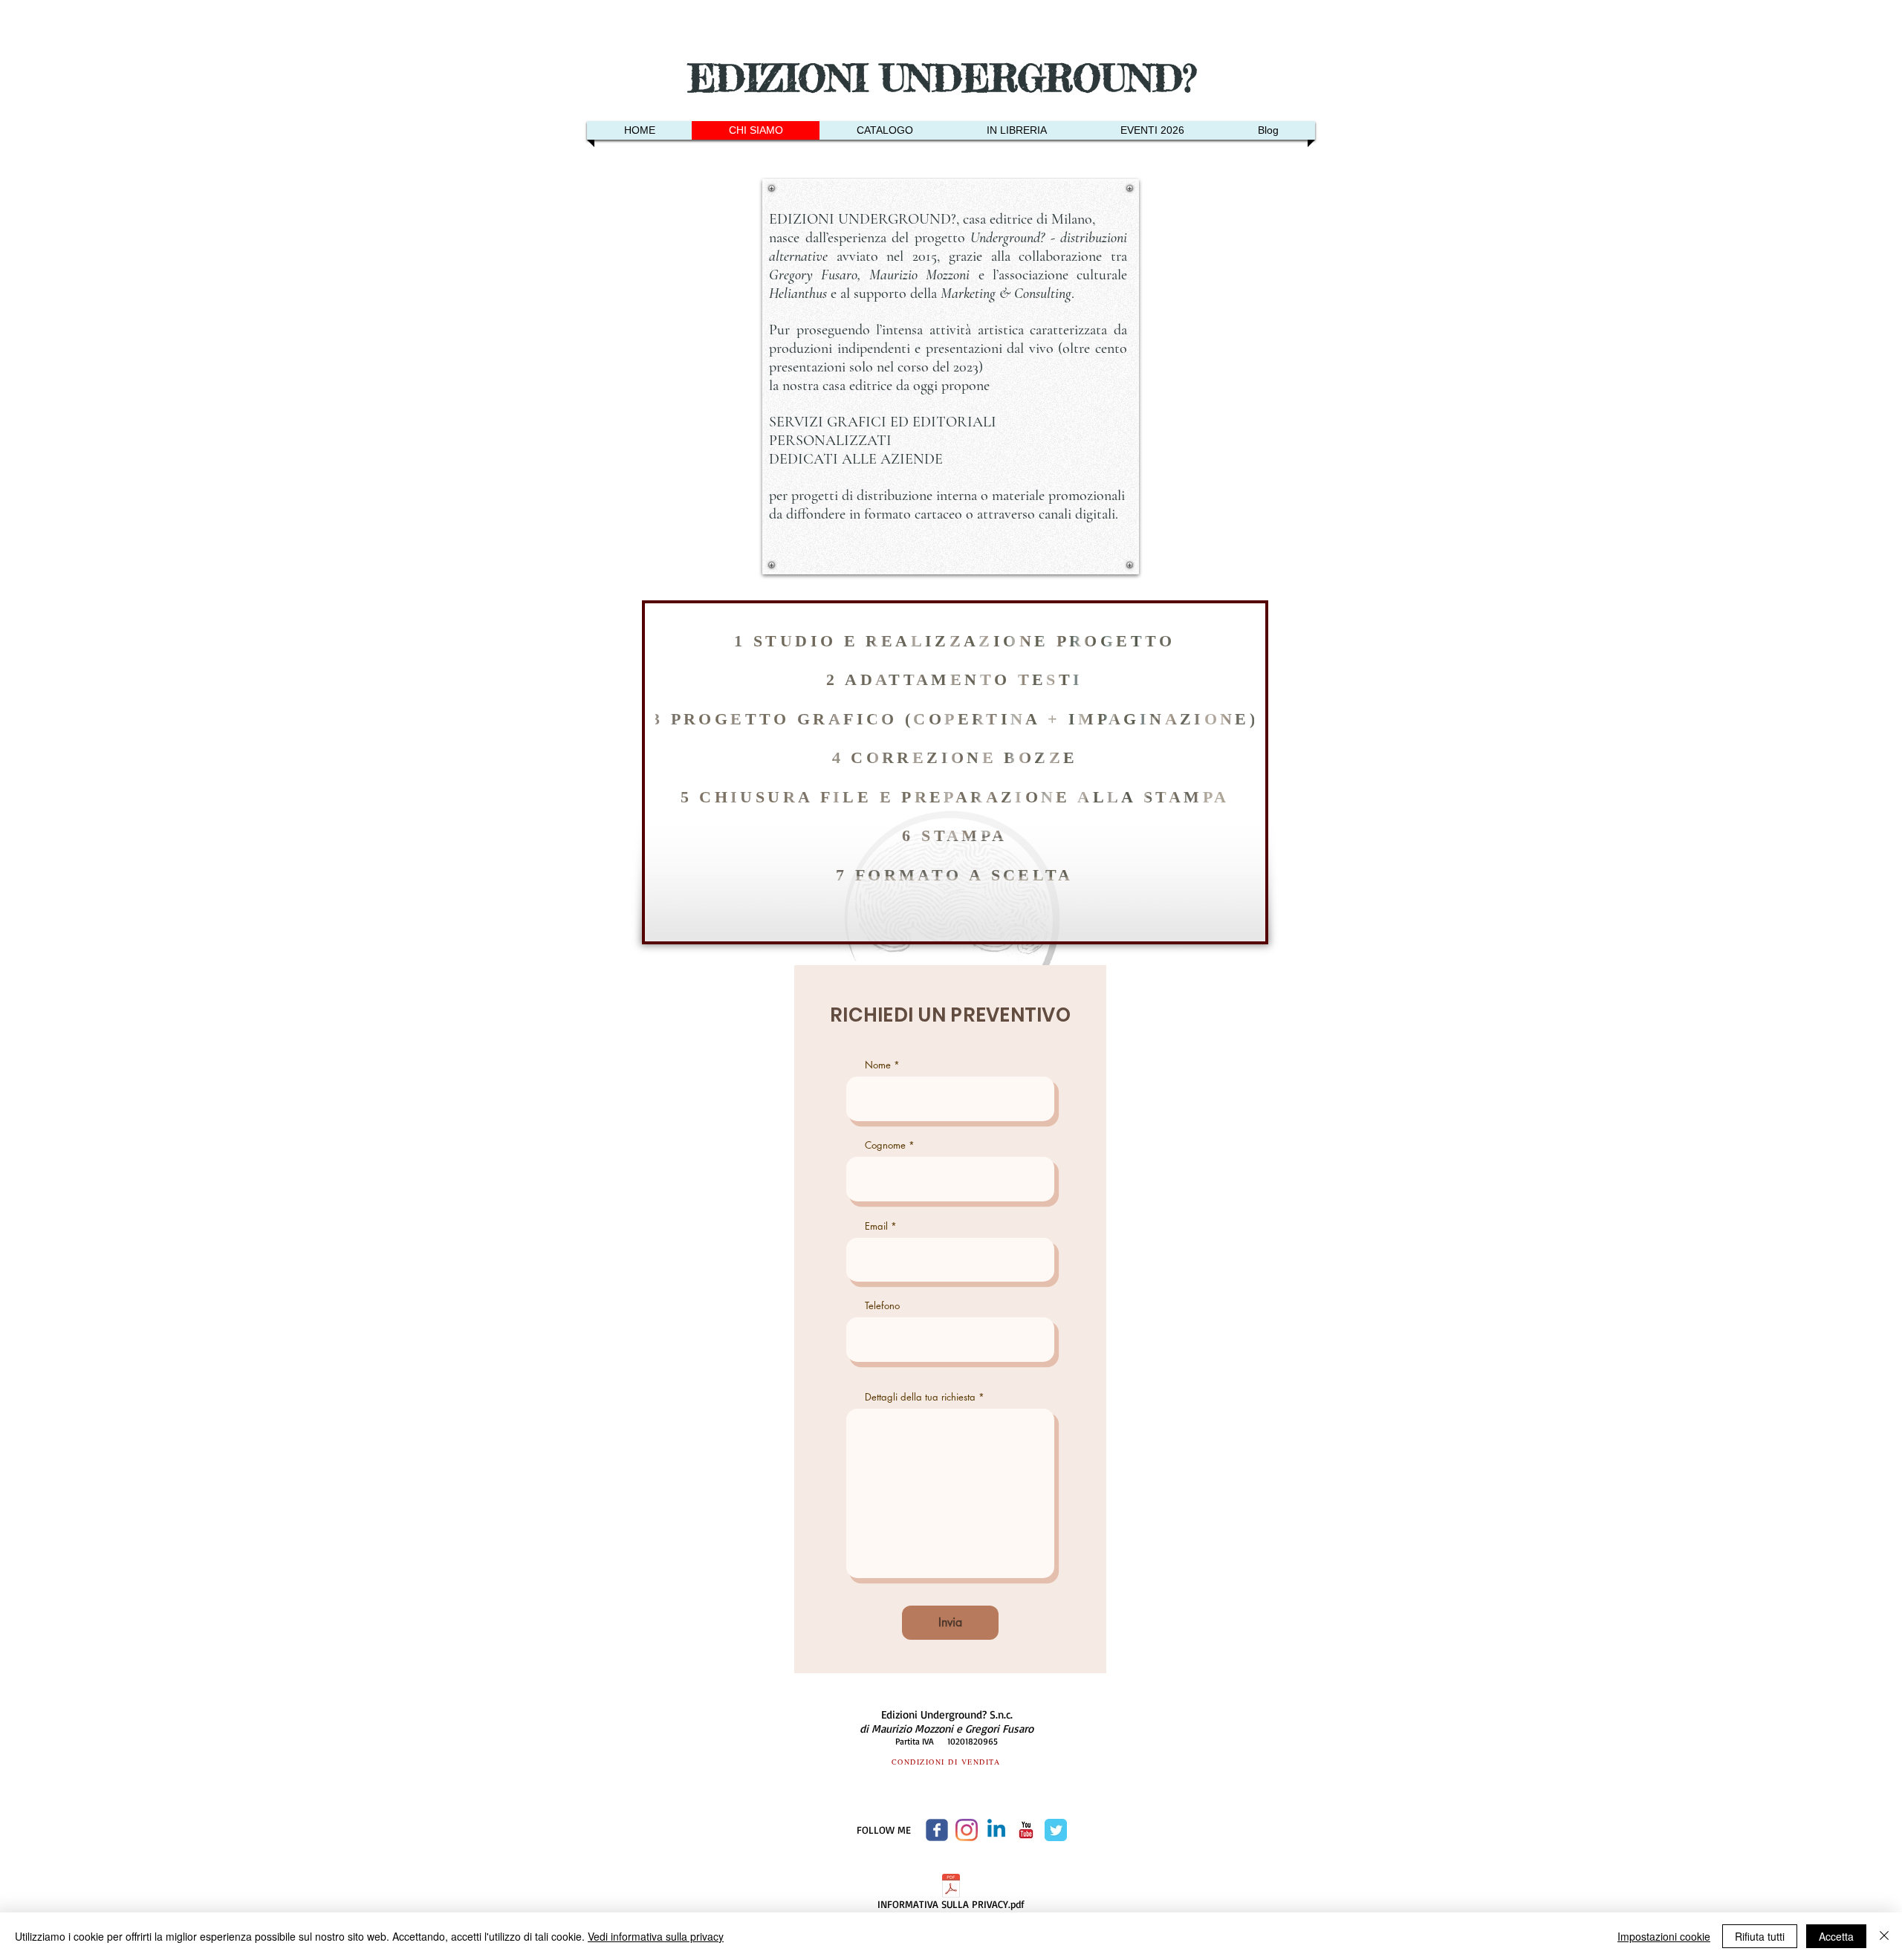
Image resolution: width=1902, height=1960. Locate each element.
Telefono (882, 1306)
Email (876, 1226)
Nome (878, 1065)
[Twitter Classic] (1056, 1830)
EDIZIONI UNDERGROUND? (949, 78)
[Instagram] (967, 1830)
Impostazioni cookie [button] (1664, 1936)
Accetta (1836, 1936)
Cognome (885, 1145)
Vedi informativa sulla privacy (656, 1936)
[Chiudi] (1884, 1936)
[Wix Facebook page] (937, 1830)
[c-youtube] (1026, 1830)
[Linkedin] (996, 1830)
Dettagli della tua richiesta (920, 1397)
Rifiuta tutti (1760, 1936)
